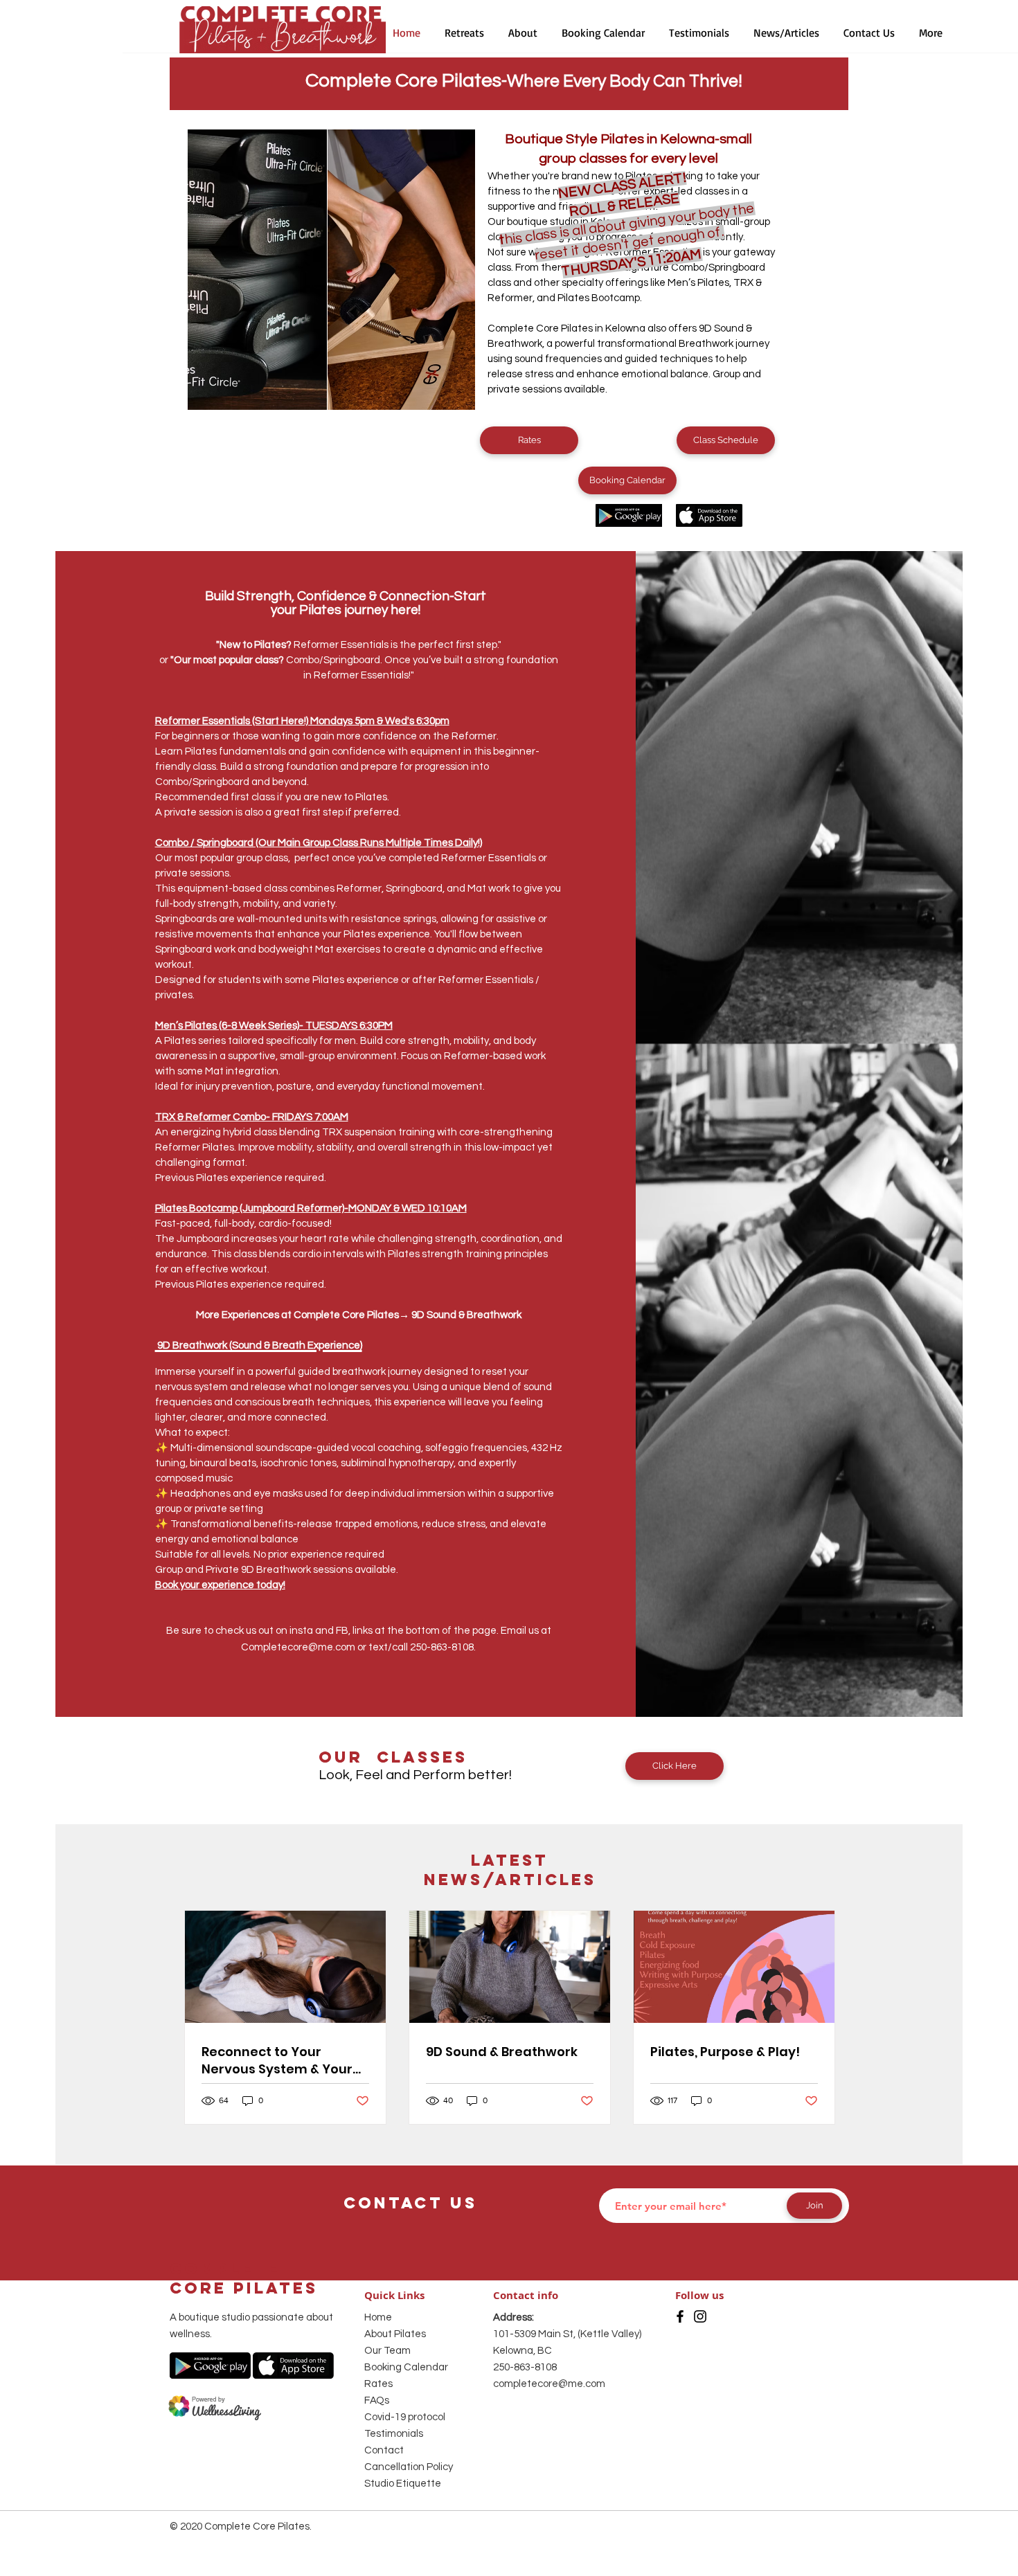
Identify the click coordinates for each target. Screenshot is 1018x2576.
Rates (378, 2384)
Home (378, 2317)
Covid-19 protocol (405, 2417)
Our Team (387, 2351)
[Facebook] (680, 2316)
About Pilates (395, 2334)
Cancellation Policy (409, 2467)
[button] (523, 33)
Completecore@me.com (298, 1647)
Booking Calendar (406, 2367)
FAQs (377, 2401)
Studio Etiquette (403, 2484)
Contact (384, 2450)
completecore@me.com (549, 2384)
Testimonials (394, 2434)
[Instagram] (700, 2316)
